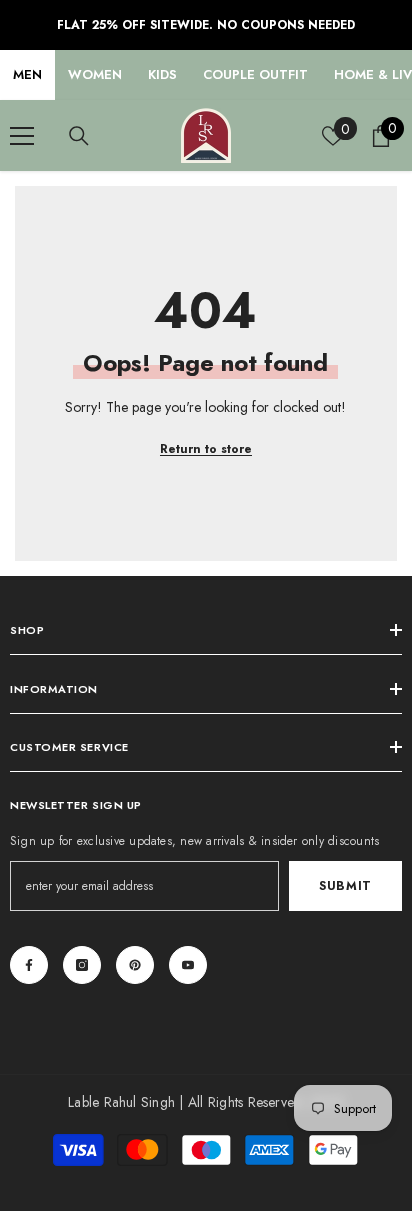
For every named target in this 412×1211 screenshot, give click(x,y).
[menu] (22, 136)
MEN (27, 74)
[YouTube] (188, 965)
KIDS (162, 74)
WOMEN (95, 74)
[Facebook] (29, 965)
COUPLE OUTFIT (255, 74)
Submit (345, 886)
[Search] (79, 136)
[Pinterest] (135, 965)
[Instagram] (82, 965)
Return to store (206, 449)
